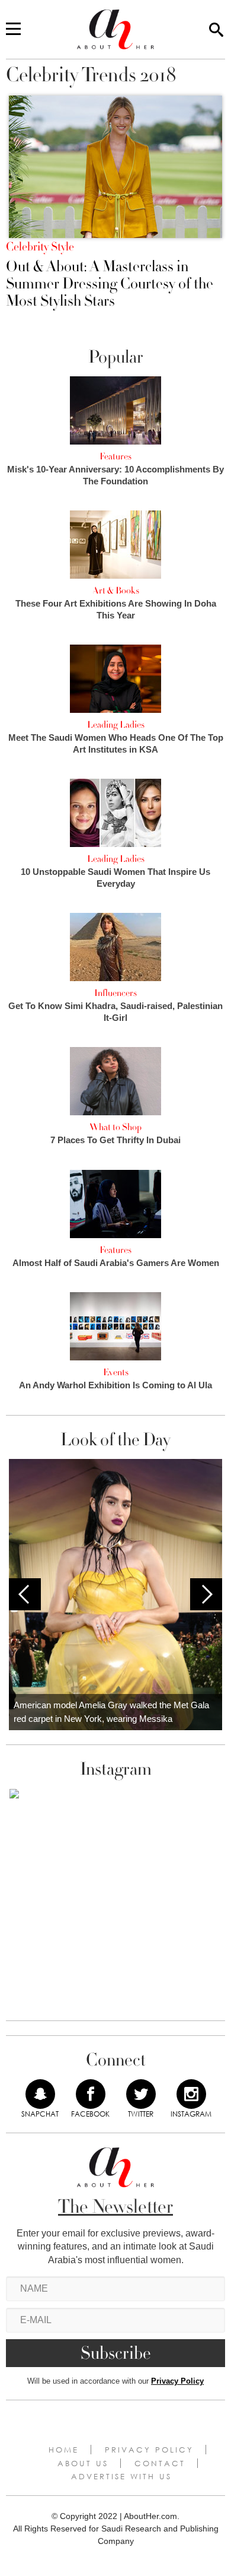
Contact (160, 2463)
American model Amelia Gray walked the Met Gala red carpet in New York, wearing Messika (111, 1712)
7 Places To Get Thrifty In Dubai (115, 1140)
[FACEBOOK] (91, 2094)
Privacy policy (149, 2450)
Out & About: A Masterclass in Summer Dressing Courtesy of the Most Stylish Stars (110, 284)
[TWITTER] (141, 2094)
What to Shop (115, 1127)
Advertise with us (121, 2476)
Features (115, 456)
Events (116, 1372)
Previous (25, 1594)
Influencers (115, 993)
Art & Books (116, 591)
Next (206, 1594)
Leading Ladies (116, 725)
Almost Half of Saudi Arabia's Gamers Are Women (116, 1263)
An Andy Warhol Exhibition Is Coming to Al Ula (115, 1385)
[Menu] (13, 30)
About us (83, 2463)
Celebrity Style (40, 247)
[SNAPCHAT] (40, 2094)
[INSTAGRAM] (191, 2094)
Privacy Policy (177, 2381)
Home (64, 2450)
